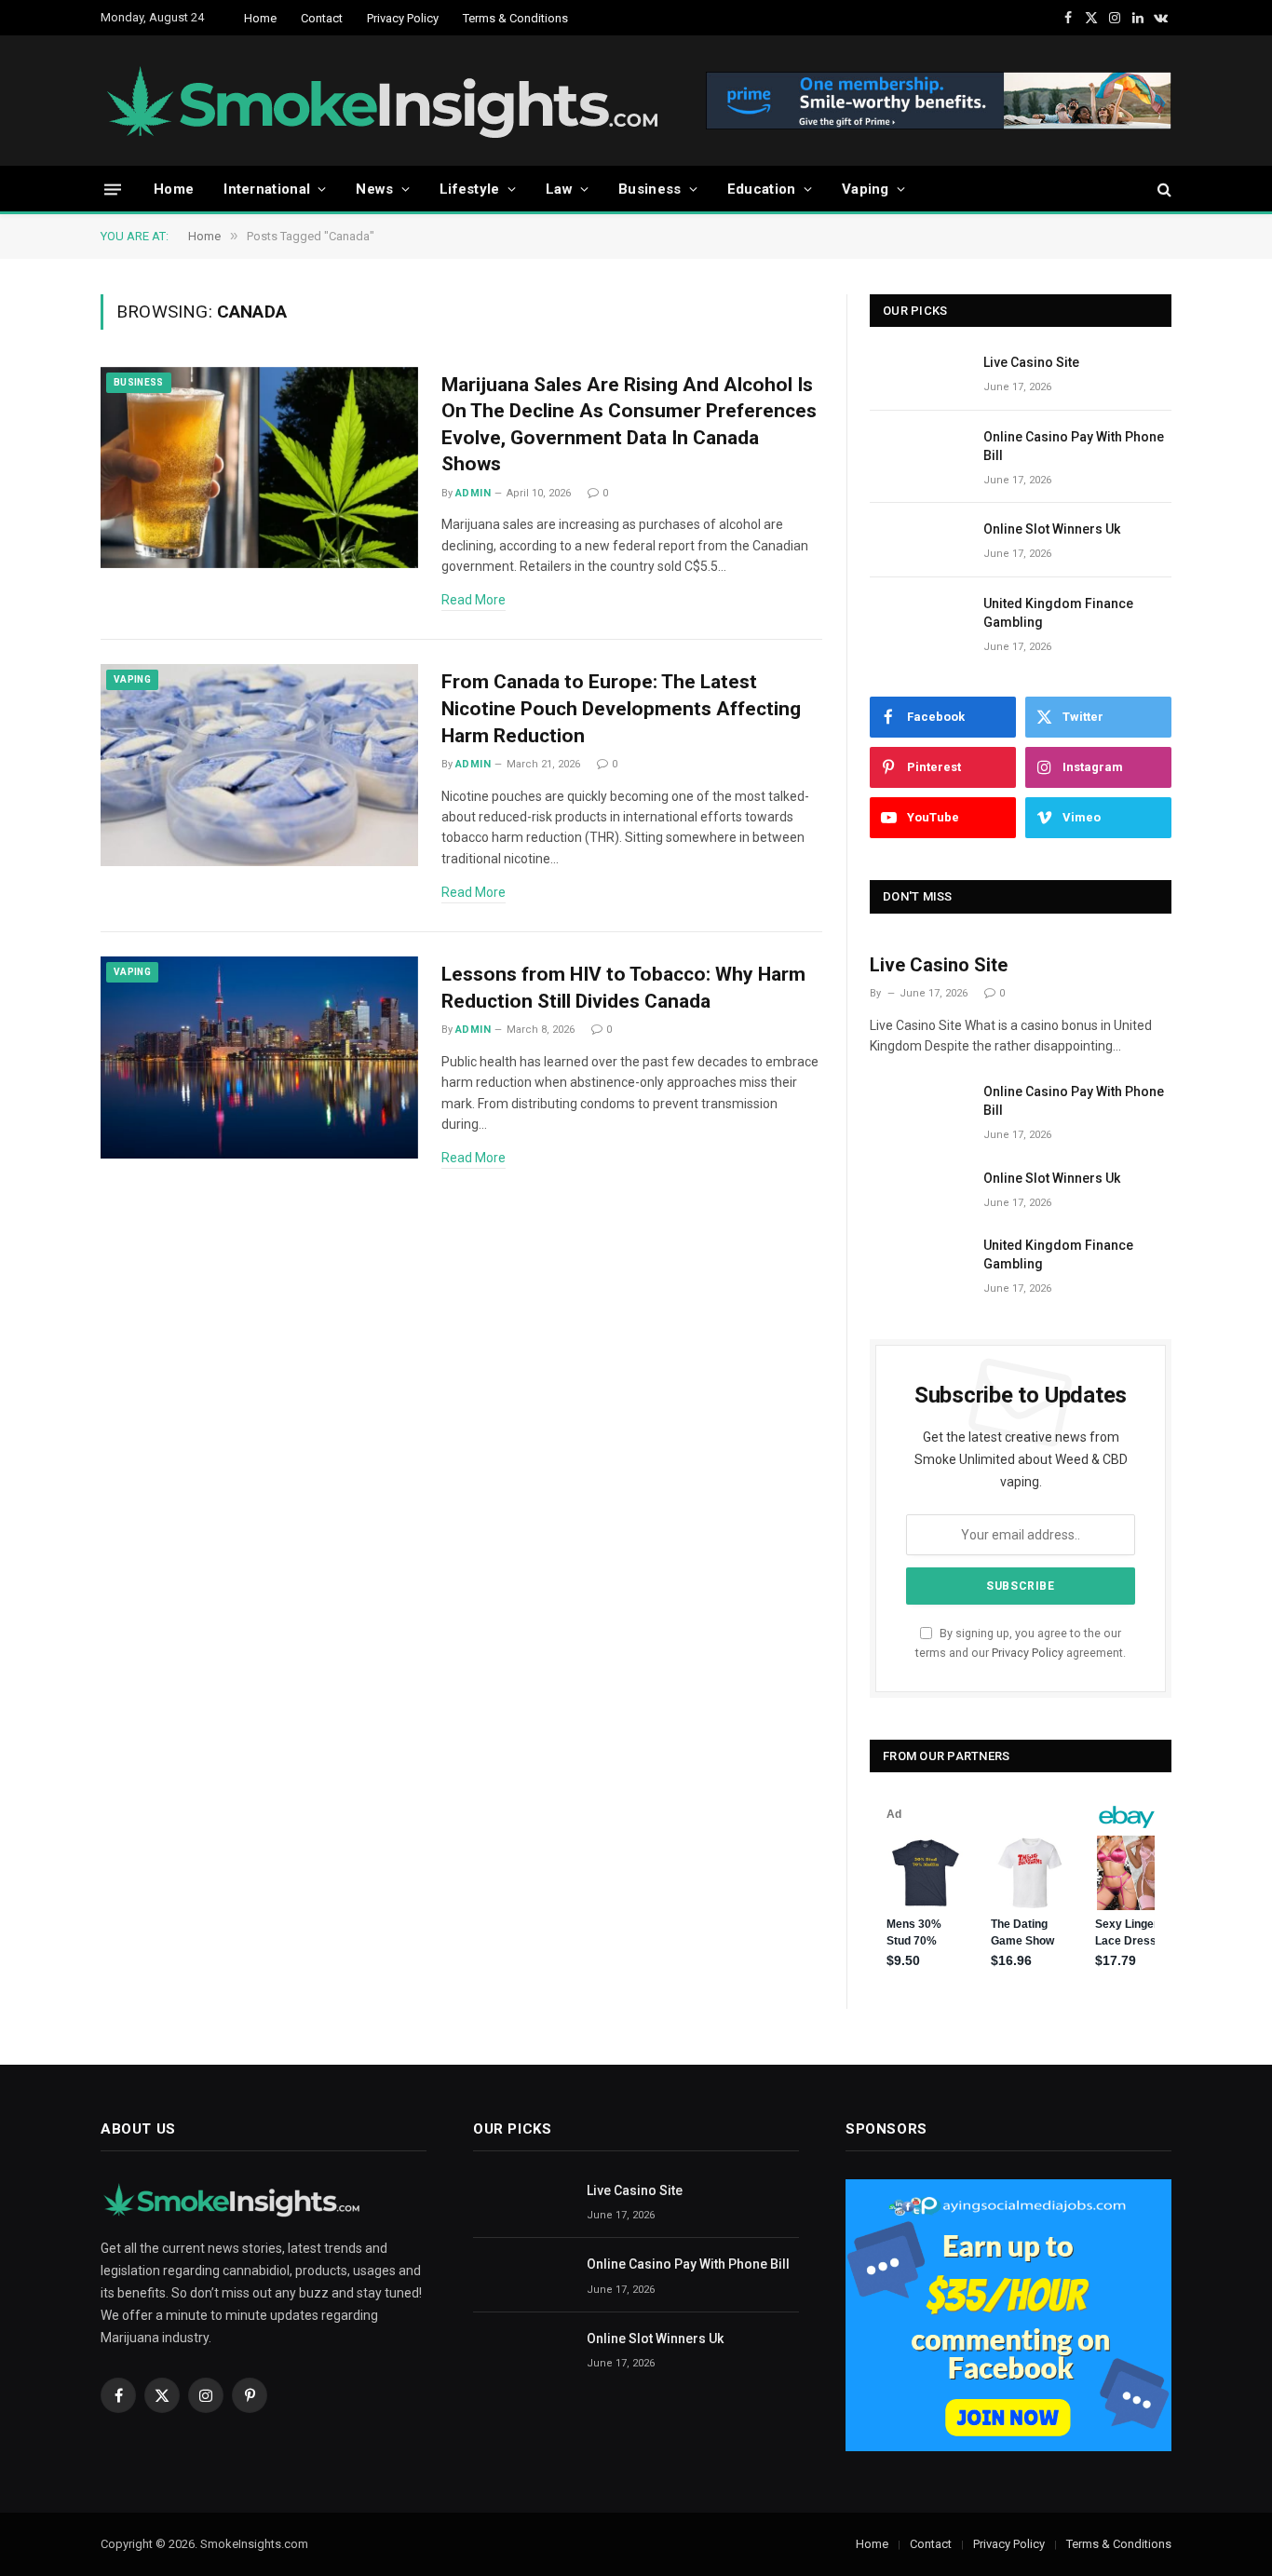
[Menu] (113, 189)
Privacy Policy (403, 18)
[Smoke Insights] (401, 101)
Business (650, 189)
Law (559, 189)
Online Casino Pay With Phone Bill (1074, 446)
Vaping (866, 189)
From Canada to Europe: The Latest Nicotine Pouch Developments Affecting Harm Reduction (621, 708)
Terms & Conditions (515, 18)
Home (260, 18)
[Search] (1163, 190)
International (267, 189)
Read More (474, 600)
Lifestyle (470, 189)
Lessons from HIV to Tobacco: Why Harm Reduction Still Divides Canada (623, 988)
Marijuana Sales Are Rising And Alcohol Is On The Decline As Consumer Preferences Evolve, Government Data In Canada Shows (629, 425)
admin (473, 493)
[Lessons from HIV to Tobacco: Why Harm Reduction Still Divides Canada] (259, 1058)
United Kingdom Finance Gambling (1058, 613)
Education (762, 189)
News (374, 189)
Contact (322, 18)
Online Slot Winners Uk (1052, 529)
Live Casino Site (1031, 362)
